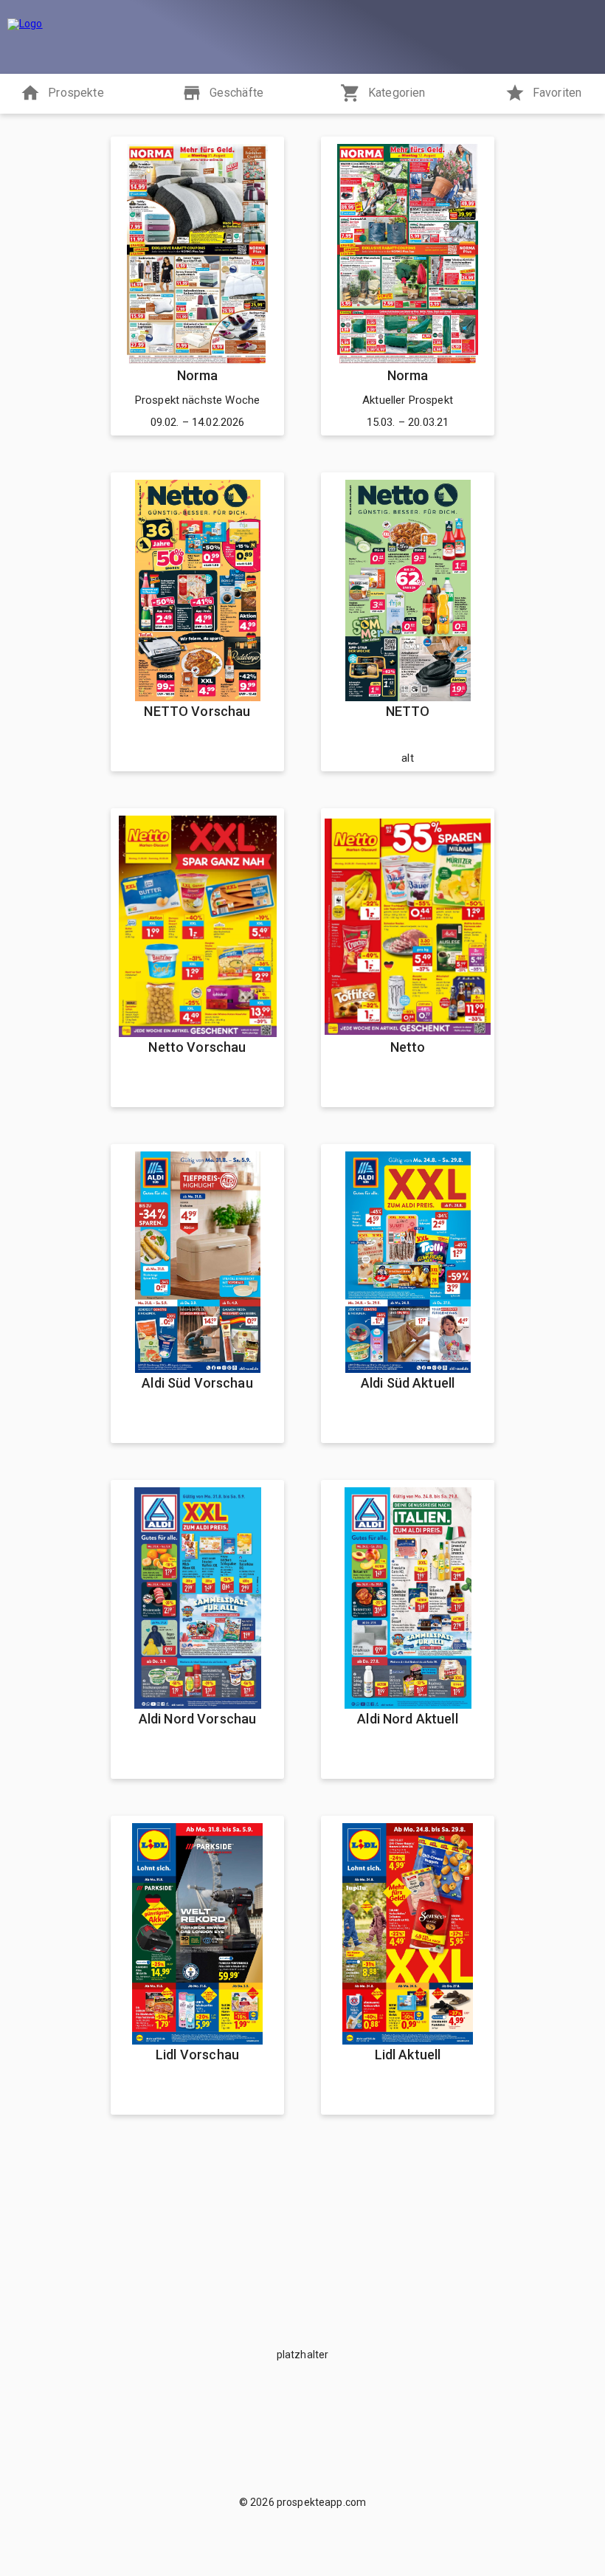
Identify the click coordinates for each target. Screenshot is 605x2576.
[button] (62, 94)
